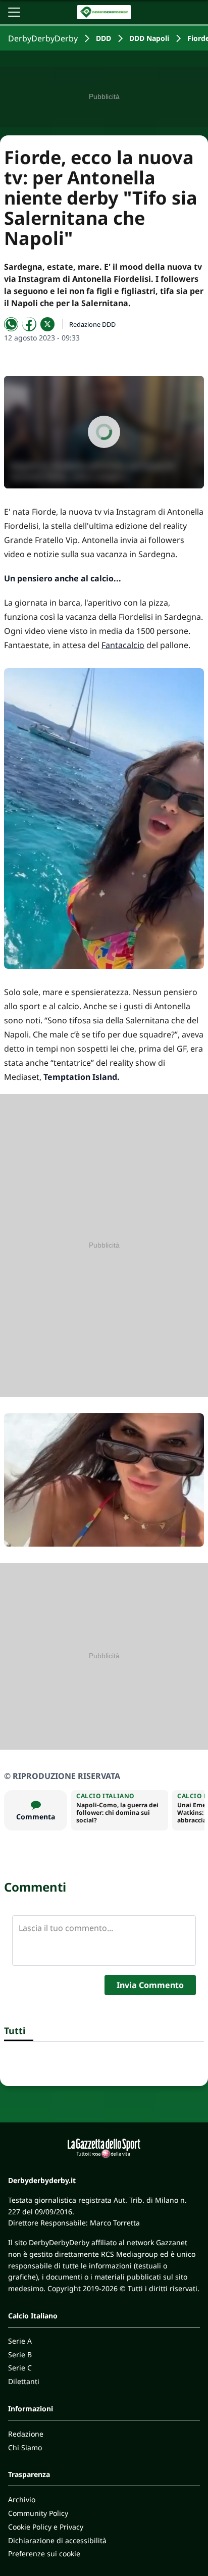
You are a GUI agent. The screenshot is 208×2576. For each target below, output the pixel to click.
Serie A (20, 2341)
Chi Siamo (25, 2447)
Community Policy (38, 2513)
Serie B (20, 2355)
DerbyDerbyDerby (43, 38)
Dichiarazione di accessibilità (57, 2540)
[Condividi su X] (47, 324)
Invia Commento (150, 1985)
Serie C (20, 2368)
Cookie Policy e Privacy (46, 2527)
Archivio (22, 2499)
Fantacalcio (123, 645)
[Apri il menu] (14, 12)
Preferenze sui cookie (44, 2554)
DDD (103, 38)
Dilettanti (24, 2381)
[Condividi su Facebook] (29, 324)
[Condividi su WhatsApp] (11, 324)
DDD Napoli (149, 38)
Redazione (26, 2434)
